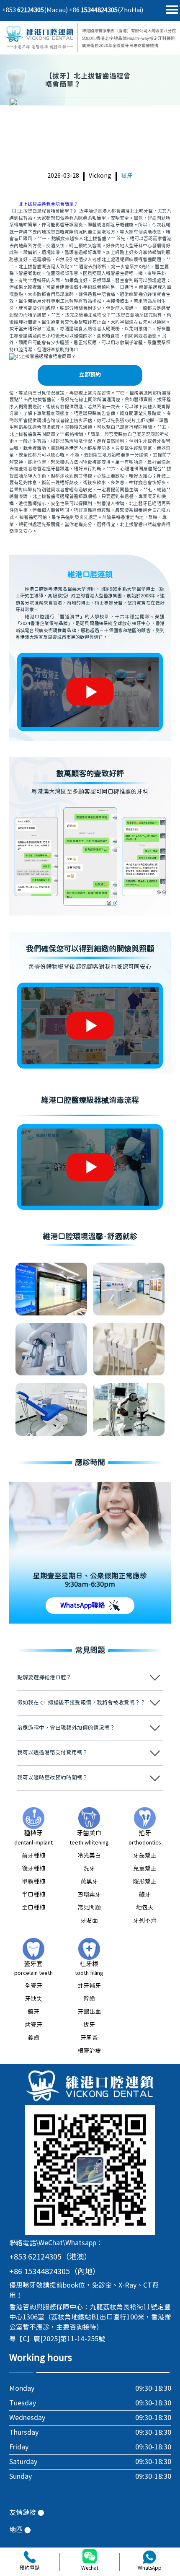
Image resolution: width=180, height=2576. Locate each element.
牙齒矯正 (145, 1856)
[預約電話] (30, 2557)
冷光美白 (89, 1856)
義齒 (33, 2038)
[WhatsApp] (149, 2557)
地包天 (145, 1908)
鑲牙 (33, 2012)
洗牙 (89, 1869)
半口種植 (33, 1895)
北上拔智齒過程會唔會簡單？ (48, 204)
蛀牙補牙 (89, 1986)
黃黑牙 (89, 1882)
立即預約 (90, 375)
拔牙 (127, 176)
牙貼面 (89, 1921)
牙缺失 (33, 1999)
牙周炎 (89, 2038)
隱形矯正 (145, 1882)
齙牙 (145, 1895)
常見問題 (89, 1908)
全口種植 (33, 1908)
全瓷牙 (33, 1986)
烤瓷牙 (33, 2025)
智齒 (89, 1999)
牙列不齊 (145, 1921)
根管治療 (89, 2051)
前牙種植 (33, 1856)
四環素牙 (89, 1895)
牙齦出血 (89, 2012)
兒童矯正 (145, 1869)
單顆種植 (33, 1882)
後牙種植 (33, 1869)
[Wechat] (90, 2557)
